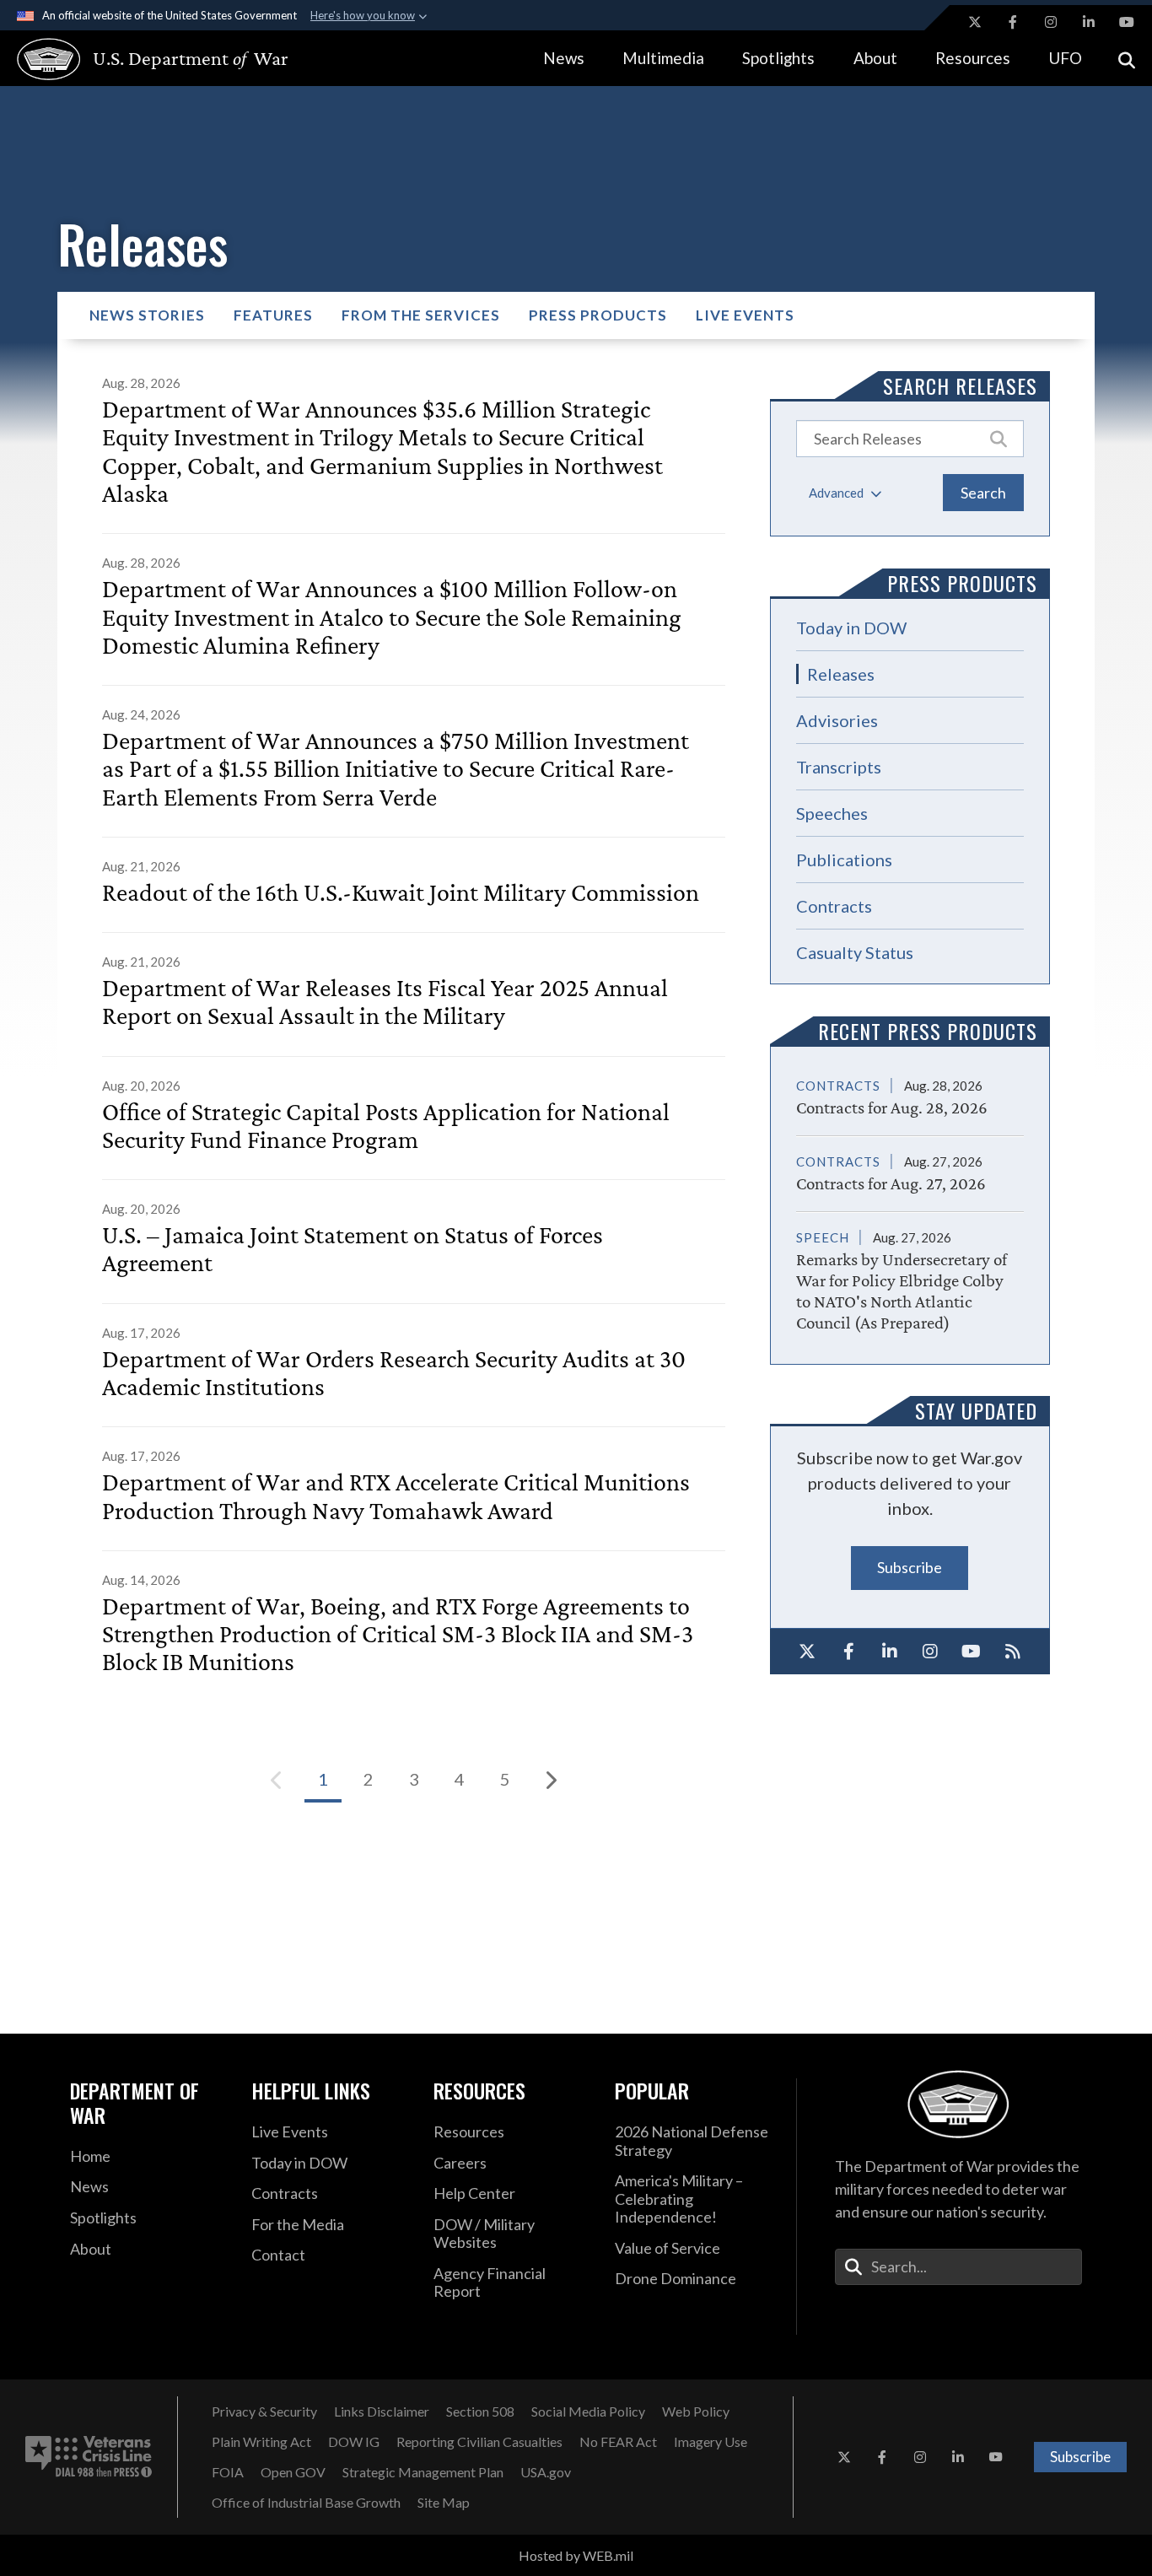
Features (273, 315)
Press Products (598, 315)
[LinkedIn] (889, 1652)
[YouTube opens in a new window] (1127, 22)
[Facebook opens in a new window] (1013, 22)
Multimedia (663, 58)
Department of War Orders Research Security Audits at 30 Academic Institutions (394, 1372)
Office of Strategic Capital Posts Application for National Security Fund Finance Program (386, 1125)
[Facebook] (849, 1652)
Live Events (745, 315)
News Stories (147, 315)
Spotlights (778, 58)
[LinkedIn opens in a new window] (1089, 22)
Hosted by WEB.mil (576, 2555)
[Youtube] (972, 1652)
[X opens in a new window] (975, 22)
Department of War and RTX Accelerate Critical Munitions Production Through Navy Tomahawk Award (396, 1495)
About (875, 58)
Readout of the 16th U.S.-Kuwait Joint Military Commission (401, 892)
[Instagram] (931, 1652)
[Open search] (1127, 59)
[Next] (551, 1780)
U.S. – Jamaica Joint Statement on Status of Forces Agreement (353, 1248)
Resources (973, 58)
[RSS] (1012, 1652)
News (564, 58)
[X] (807, 1652)
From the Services (421, 315)
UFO (1065, 58)
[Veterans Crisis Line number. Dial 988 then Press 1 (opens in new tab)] (89, 2457)
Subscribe (910, 1567)
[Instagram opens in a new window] (1051, 22)
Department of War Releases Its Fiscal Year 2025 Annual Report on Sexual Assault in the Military (385, 1001)
